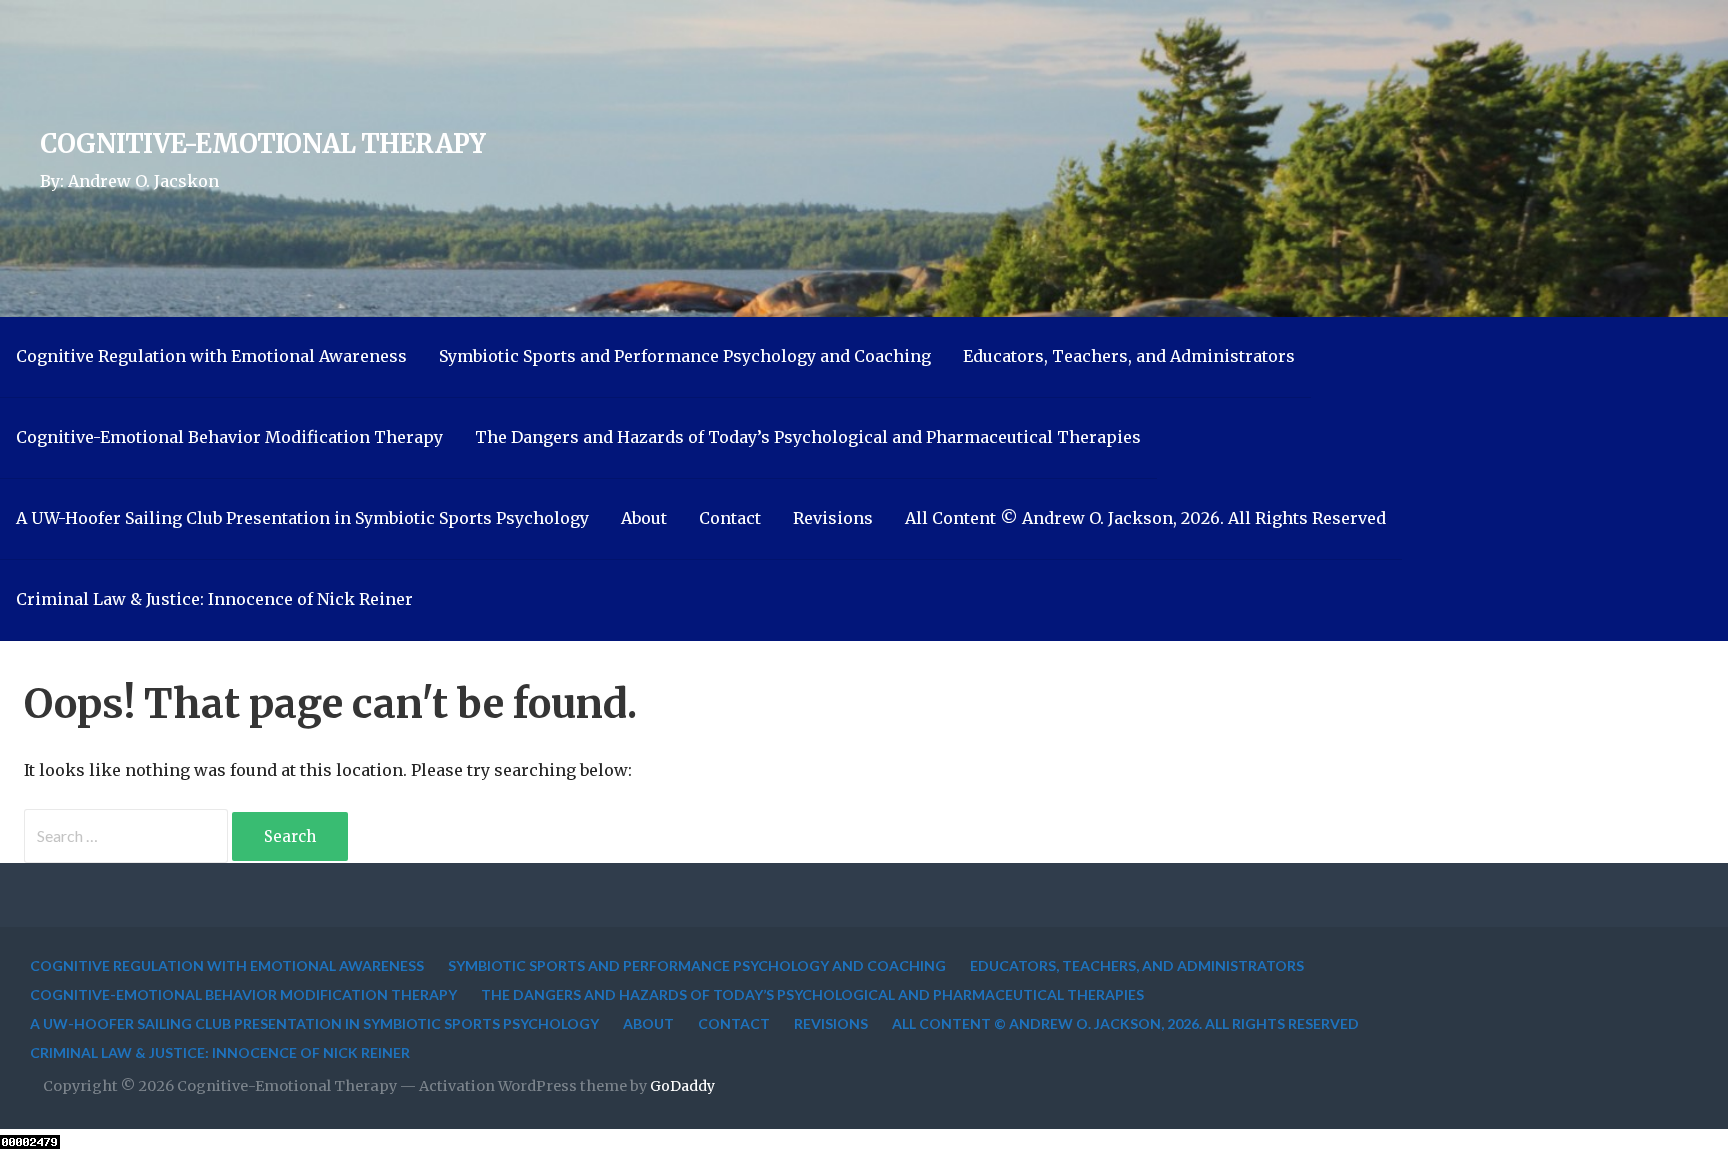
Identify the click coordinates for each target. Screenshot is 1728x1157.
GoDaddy (682, 1086)
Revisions (833, 518)
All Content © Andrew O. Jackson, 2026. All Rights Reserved (1145, 518)
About (644, 518)
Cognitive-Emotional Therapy (262, 144)
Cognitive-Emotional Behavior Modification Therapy (229, 437)
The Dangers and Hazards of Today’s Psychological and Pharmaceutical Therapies (808, 437)
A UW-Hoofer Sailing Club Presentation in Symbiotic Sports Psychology (302, 518)
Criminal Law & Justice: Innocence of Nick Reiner (214, 599)
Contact (730, 518)
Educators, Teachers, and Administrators (1129, 356)
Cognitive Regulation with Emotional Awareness (211, 356)
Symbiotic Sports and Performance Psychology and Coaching (685, 356)
